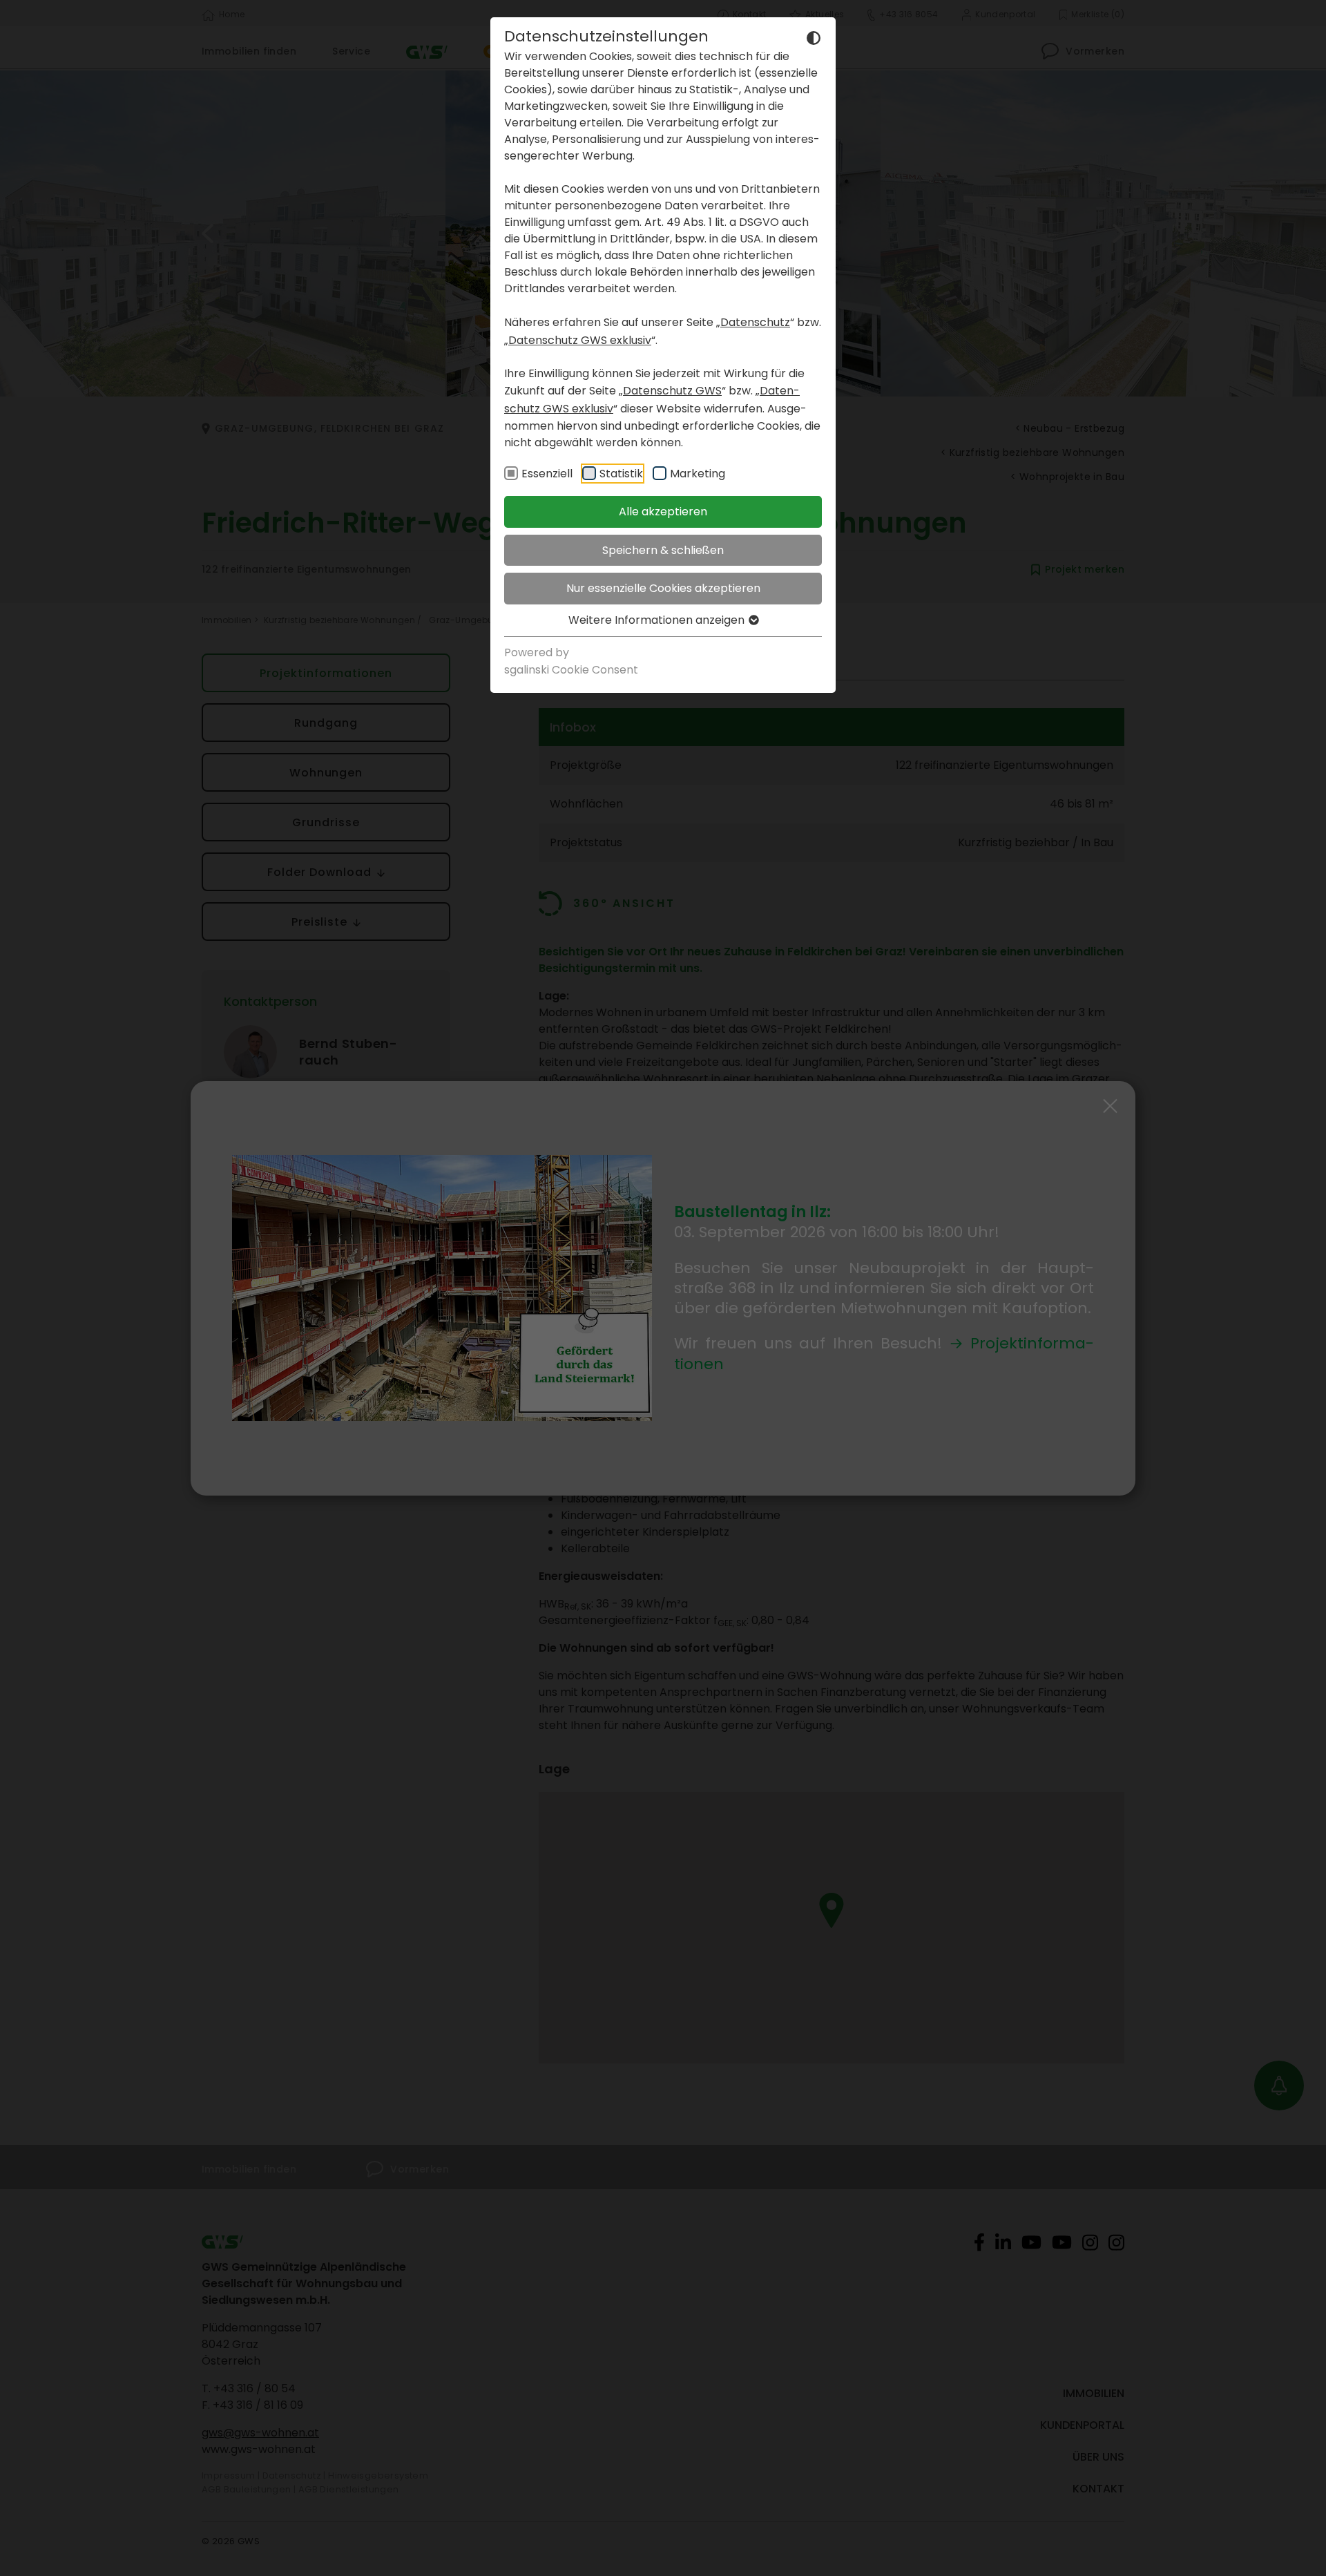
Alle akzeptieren (663, 512)
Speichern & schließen (663, 550)
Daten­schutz (755, 322)
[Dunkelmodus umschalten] (814, 37)
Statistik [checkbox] (621, 474)
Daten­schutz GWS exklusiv (580, 340)
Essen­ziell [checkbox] (547, 474)
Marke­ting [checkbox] (698, 474)
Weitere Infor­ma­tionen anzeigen (658, 620)
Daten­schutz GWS (672, 391)
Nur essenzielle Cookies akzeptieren (663, 588)
